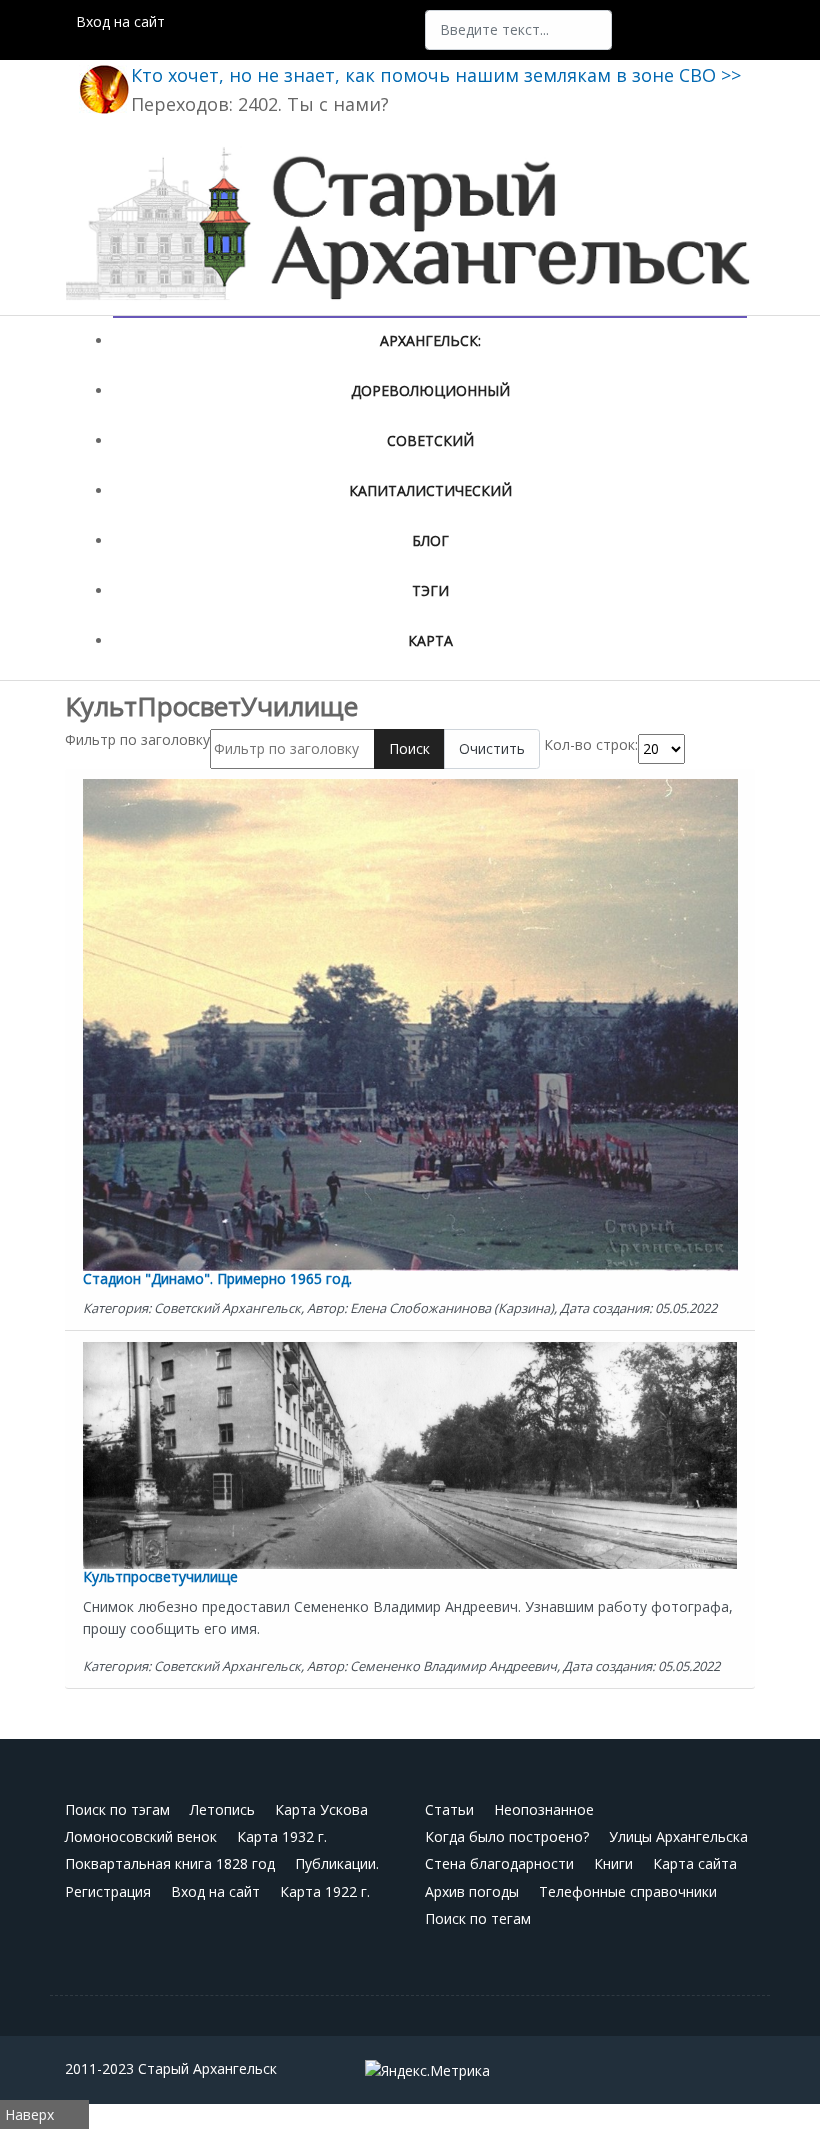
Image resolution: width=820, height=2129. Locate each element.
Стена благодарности (499, 1863)
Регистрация (108, 1891)
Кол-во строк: (591, 744)
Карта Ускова (321, 1809)
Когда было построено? (507, 1836)
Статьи (449, 1809)
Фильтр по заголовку (137, 739)
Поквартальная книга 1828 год (170, 1863)
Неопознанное (544, 1809)
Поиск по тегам (478, 1918)
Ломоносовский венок (141, 1836)
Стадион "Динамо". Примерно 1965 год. (217, 1278)
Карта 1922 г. (325, 1891)
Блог (430, 540)
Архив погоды (472, 1891)
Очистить (492, 748)
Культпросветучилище (160, 1576)
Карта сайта (695, 1863)
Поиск (409, 748)
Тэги (430, 590)
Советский (430, 440)
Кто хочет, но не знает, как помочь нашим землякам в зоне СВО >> (436, 75)
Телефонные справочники (628, 1891)
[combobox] (518, 30)
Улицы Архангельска (678, 1836)
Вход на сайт (120, 21)
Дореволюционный (430, 390)
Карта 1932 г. (282, 1836)
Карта (430, 640)
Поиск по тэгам (117, 1809)
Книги (613, 1863)
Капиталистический (430, 490)
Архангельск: (430, 340)
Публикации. (337, 1863)
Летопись (222, 1809)
